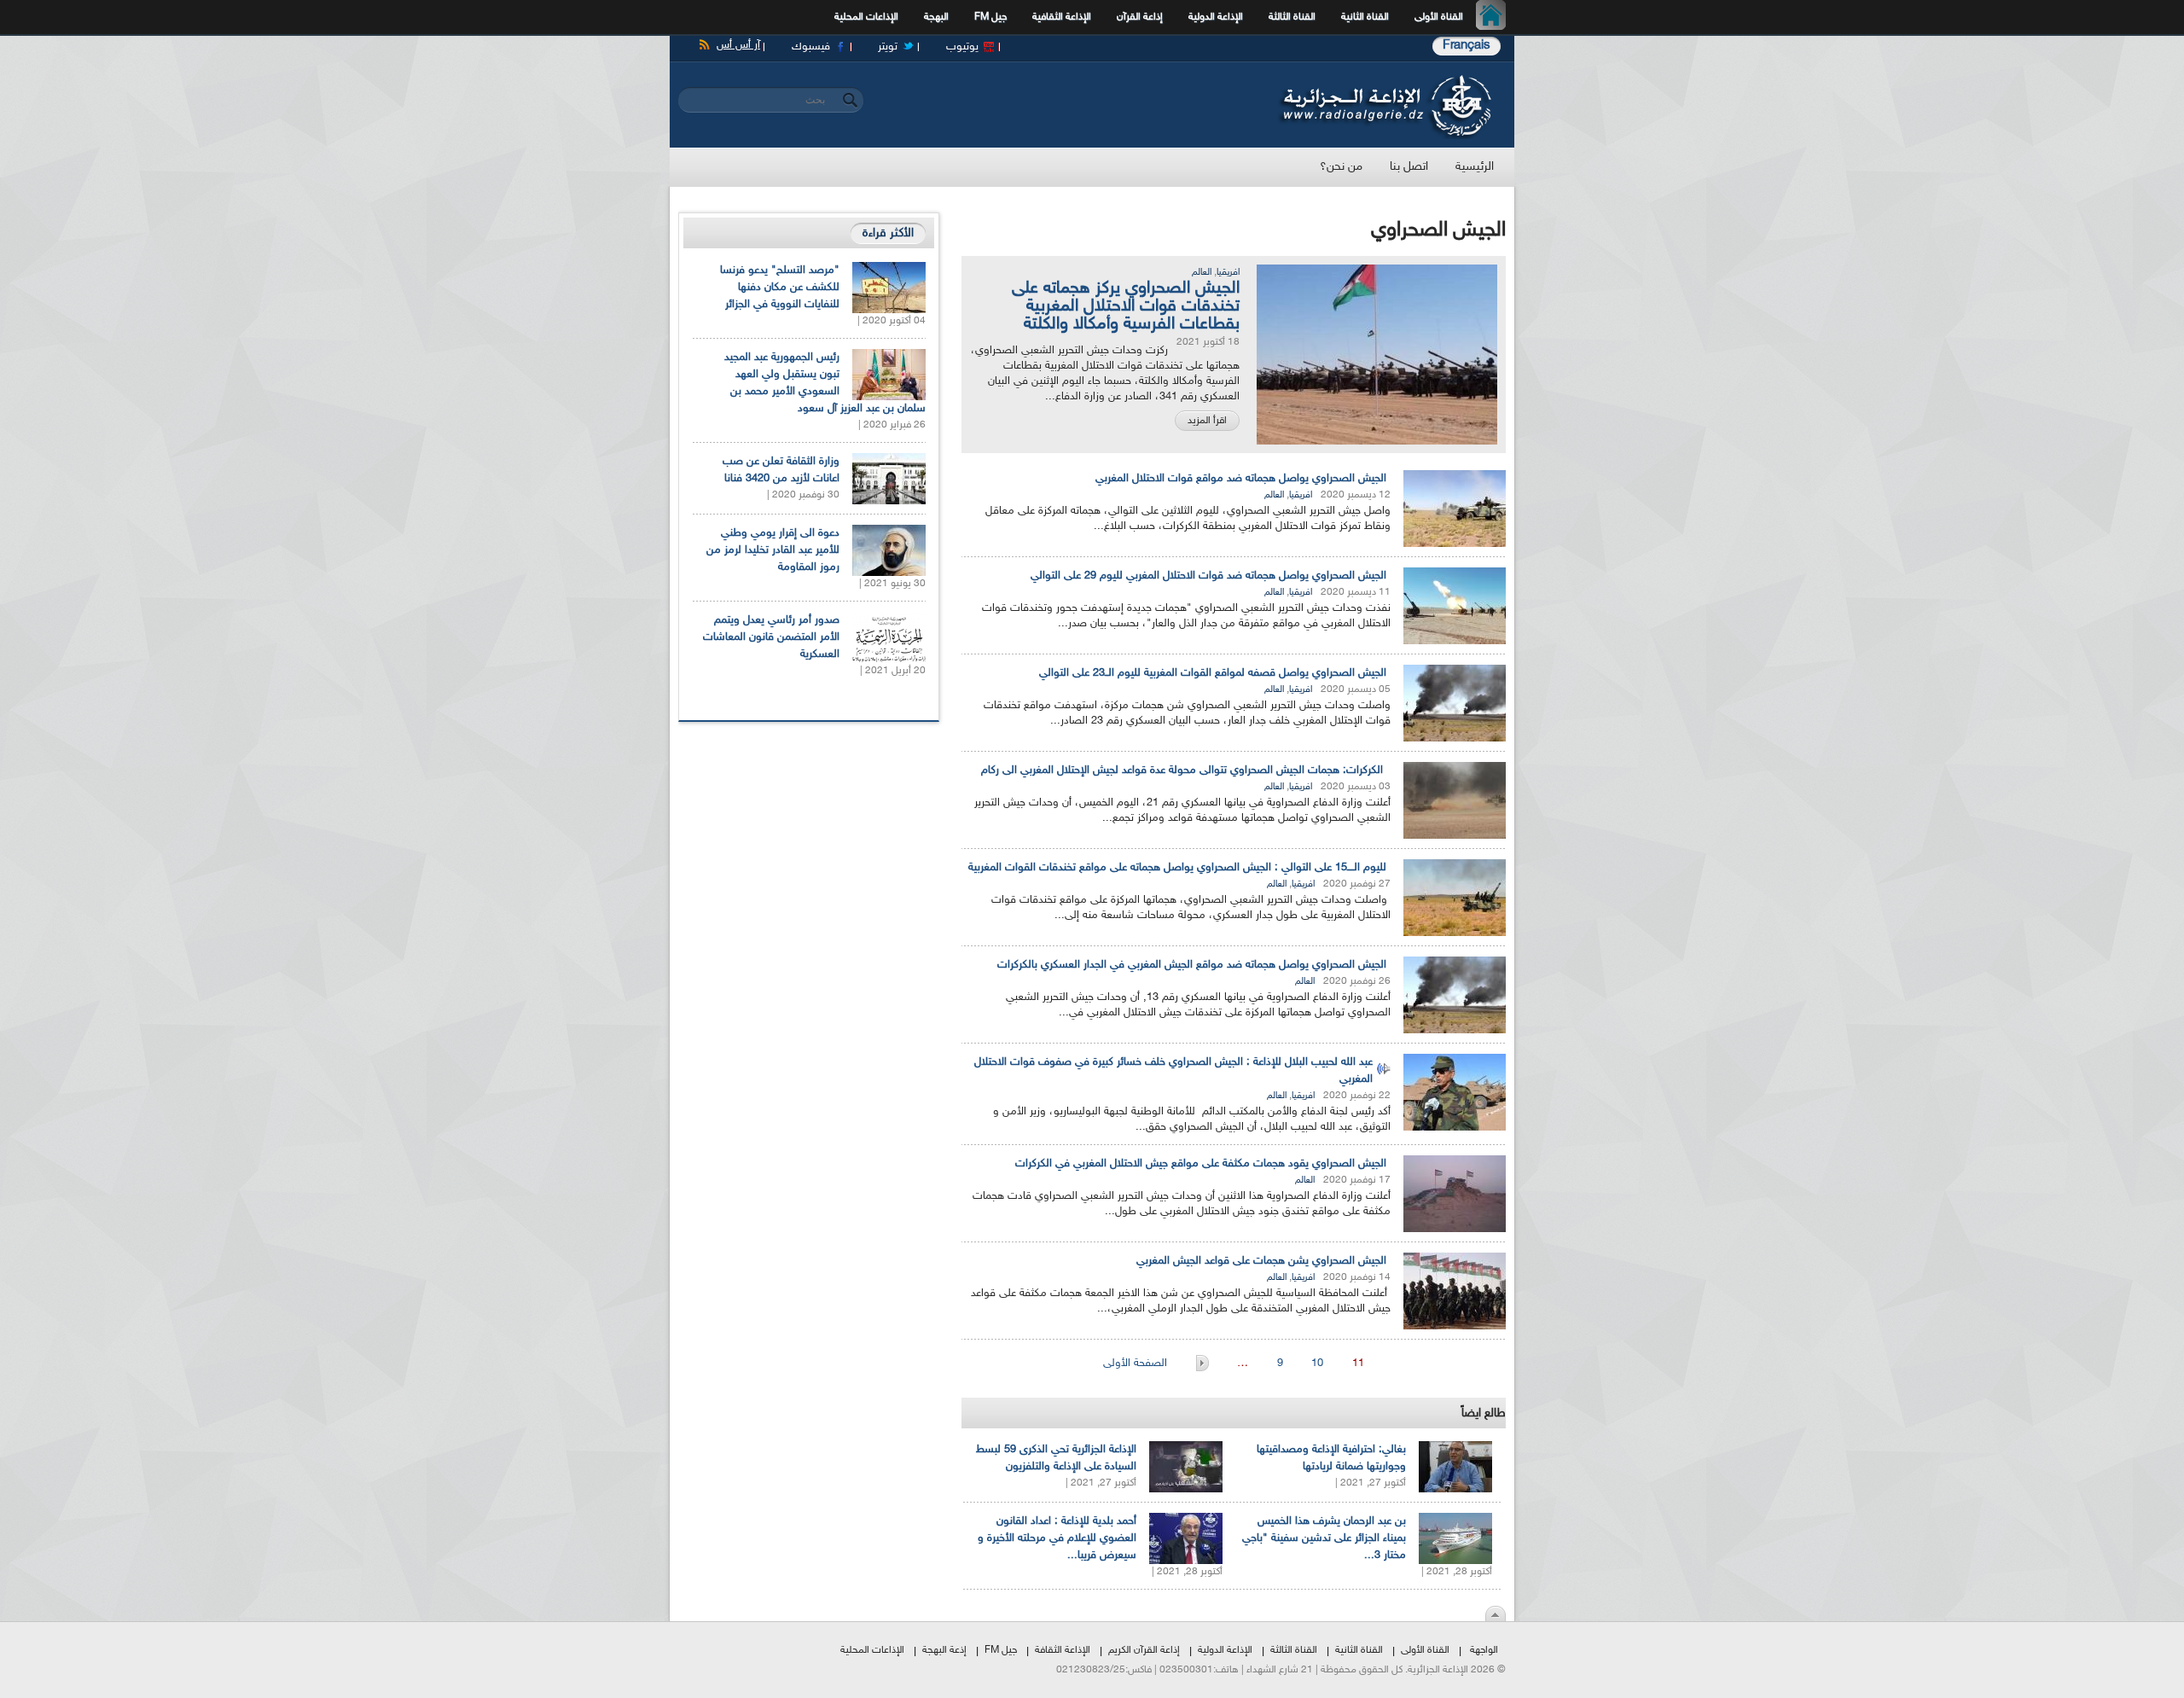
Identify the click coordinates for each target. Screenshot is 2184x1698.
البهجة (936, 17)
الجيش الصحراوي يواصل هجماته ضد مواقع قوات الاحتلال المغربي (1241, 479)
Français (1467, 46)
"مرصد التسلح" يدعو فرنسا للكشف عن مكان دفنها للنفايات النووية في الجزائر (780, 288)
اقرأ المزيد (1207, 421)
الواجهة (1484, 1650)
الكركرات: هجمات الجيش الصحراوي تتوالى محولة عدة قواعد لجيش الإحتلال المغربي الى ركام (1184, 770)
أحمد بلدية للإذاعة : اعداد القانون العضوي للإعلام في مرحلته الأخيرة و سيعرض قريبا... (1057, 1538)
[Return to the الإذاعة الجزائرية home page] (1384, 79)
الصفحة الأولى (1137, 1364)
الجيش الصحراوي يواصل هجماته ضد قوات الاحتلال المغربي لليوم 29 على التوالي (1208, 576)
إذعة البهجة (944, 1650)
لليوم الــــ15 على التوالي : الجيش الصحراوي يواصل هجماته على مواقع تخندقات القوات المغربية (1177, 868)
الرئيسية (1495, 17)
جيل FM (990, 17)
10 (1317, 1364)
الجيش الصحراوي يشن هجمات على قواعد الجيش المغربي (1261, 1261)
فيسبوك (811, 47)
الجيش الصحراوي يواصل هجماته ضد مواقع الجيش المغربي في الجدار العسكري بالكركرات (1192, 965)
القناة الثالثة (1292, 17)
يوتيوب (962, 47)
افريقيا (1228, 273)
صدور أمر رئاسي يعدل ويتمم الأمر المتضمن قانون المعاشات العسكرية (771, 637)
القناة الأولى (1439, 17)
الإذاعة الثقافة (1063, 1650)
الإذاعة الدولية (1216, 17)
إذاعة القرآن (1140, 17)
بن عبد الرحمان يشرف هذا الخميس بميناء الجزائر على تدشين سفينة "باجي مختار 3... (1324, 1538)
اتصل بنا (1409, 167)
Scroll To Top (1496, 1614)
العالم (1202, 273)
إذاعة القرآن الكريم (1144, 1650)
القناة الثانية (1365, 17)
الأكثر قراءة (888, 233)
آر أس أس (738, 45)
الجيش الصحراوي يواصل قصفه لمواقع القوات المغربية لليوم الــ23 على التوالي (1213, 673)
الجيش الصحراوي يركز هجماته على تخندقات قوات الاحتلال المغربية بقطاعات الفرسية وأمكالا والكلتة (1126, 306)
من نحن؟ (1341, 167)
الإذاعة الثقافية (1062, 17)
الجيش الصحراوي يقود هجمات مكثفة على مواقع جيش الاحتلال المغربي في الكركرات (1201, 1164)
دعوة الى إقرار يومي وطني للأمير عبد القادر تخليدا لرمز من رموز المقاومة (773, 550)
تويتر (888, 47)
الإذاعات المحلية (866, 17)
